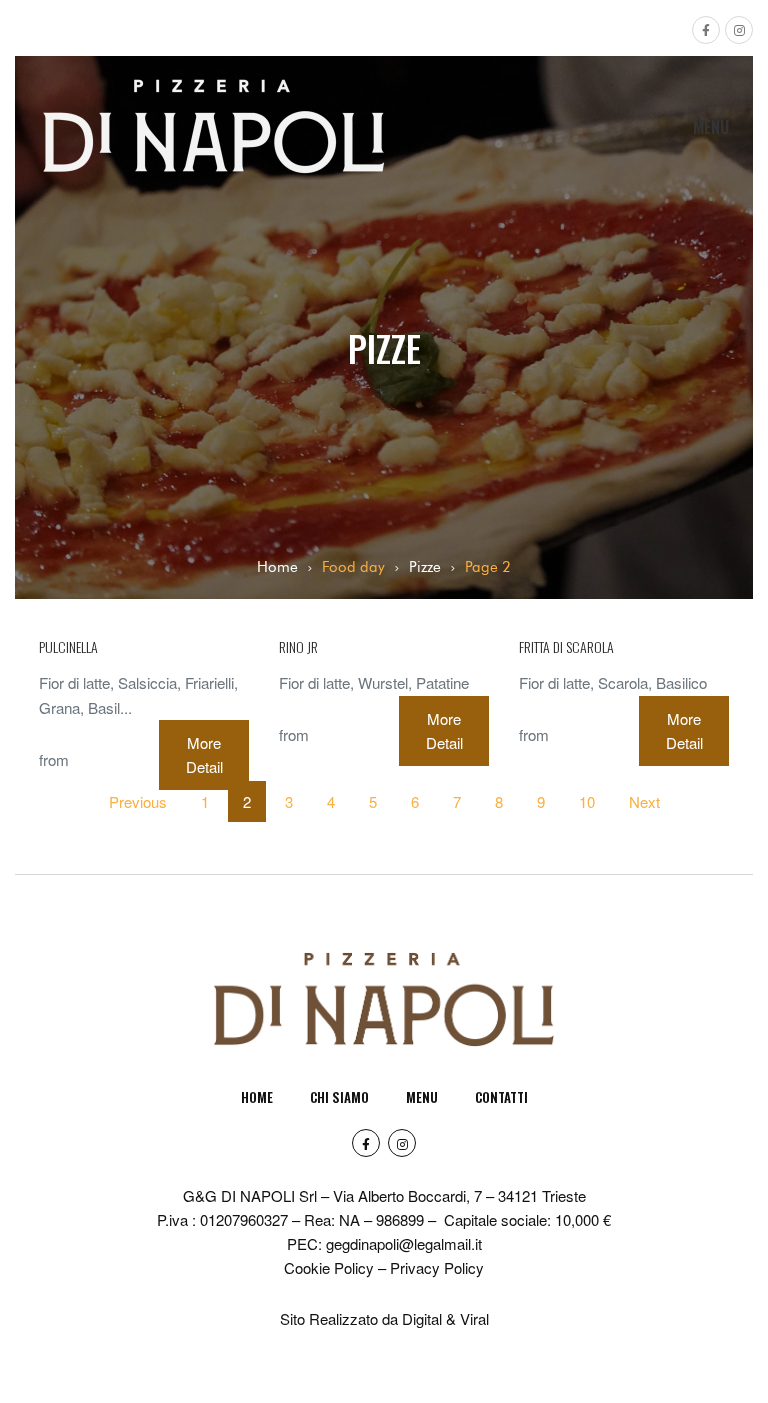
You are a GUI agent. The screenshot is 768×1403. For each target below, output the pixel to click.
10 (587, 801)
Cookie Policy (329, 1267)
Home (277, 567)
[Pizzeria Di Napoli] (214, 89)
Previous (138, 801)
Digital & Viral (445, 1318)
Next (644, 801)
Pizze (425, 567)
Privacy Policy (437, 1267)
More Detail (204, 754)
